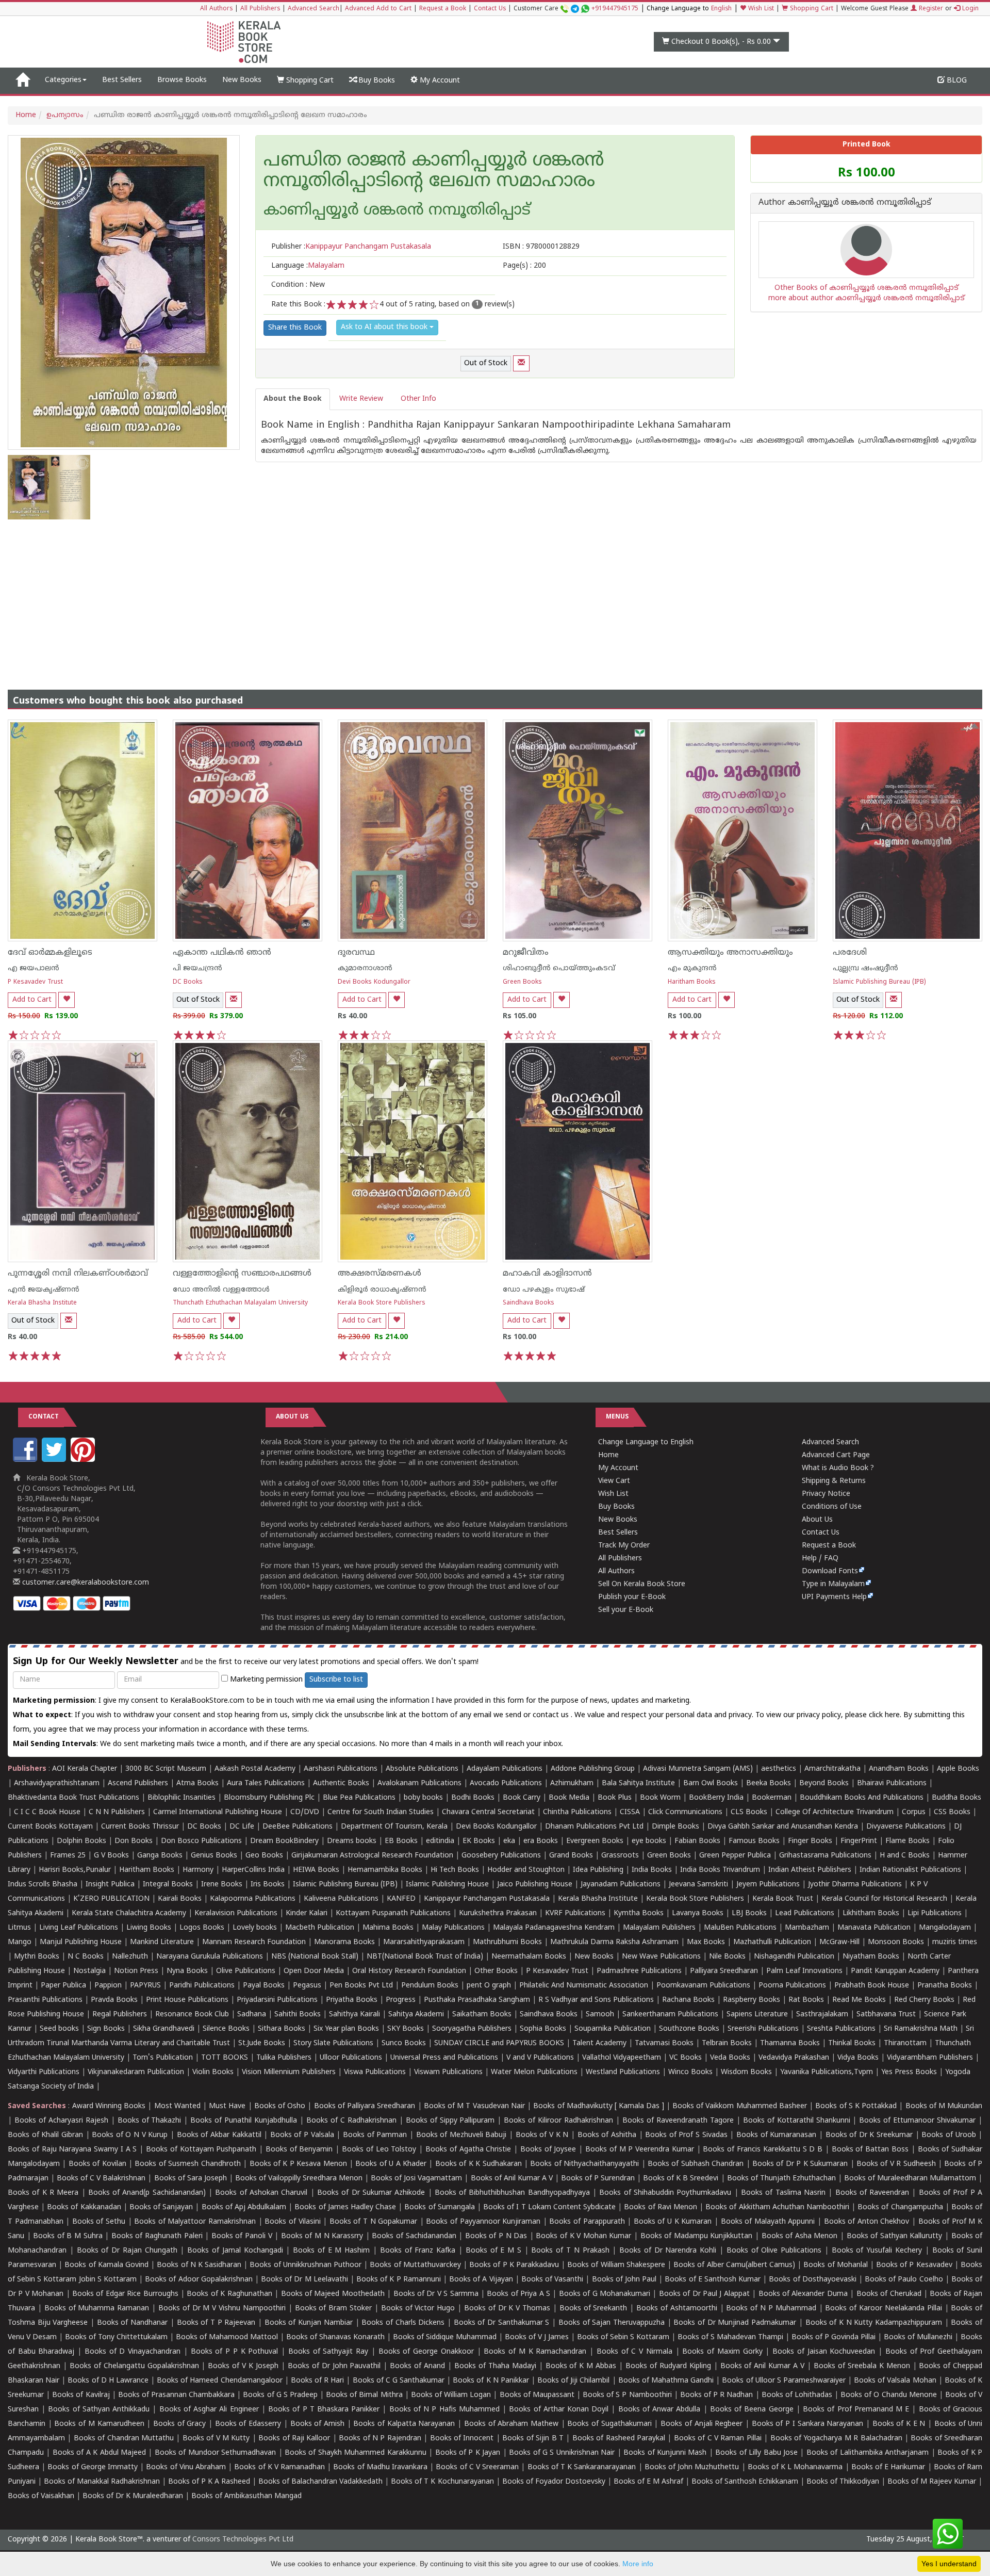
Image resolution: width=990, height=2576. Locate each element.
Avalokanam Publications (419, 1783)
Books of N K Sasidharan (199, 2265)
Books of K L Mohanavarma (795, 2467)
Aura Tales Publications (266, 1783)
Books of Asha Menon (800, 2236)
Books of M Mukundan (944, 2106)
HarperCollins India (253, 1870)
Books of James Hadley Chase (345, 2207)
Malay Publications (453, 1928)
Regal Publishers (120, 2015)
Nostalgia (89, 1971)
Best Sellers (122, 80)
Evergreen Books (595, 1841)
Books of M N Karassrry (322, 2236)
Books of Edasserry (248, 2424)
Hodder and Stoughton (526, 1870)
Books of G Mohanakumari (605, 2294)
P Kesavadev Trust (35, 982)
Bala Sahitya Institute (638, 1783)
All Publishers (260, 9)
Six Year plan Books (346, 2029)
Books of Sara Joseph (191, 2179)
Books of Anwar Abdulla (659, 2410)
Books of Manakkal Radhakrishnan (102, 2482)
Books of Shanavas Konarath (335, 2337)
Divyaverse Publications (906, 1827)
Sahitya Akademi (416, 2015)
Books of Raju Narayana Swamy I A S (72, 2150)
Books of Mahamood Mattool (227, 2337)
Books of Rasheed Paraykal (619, 2439)
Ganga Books (160, 1856)
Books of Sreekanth (593, 2309)
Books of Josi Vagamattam (416, 2179)
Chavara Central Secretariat (488, 1812)
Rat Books (806, 2000)
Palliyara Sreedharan (724, 1971)
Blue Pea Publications (359, 1798)
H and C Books (905, 1856)
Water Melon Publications (534, 2072)
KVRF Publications (575, 1913)
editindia (440, 1841)
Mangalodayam (945, 1928)
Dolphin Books (81, 1841)
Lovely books (255, 1928)
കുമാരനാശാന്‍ (365, 968)
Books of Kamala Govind (106, 2265)
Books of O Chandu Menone (889, 2395)
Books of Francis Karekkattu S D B (763, 2150)
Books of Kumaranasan (776, 2135)
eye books (649, 1841)
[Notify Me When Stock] (521, 363)
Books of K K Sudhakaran (478, 2164)
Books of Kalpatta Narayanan (404, 2424)
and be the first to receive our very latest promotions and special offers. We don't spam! (246, 1662)
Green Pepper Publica (735, 1856)
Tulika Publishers (284, 2058)
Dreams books (352, 1841)
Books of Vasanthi (552, 2280)
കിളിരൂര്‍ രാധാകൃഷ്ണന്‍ (382, 1290)
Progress (401, 2000)
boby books (423, 1798)
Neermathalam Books (529, 1957)
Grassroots (620, 1856)
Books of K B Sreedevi (681, 2179)
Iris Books (268, 1885)
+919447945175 (615, 9)
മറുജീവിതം (526, 953)
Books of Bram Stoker (334, 2309)
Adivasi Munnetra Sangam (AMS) (698, 1769)
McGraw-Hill (839, 1942)
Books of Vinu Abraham (186, 2467)
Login (969, 9)
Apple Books (958, 1769)
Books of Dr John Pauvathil (334, 2366)
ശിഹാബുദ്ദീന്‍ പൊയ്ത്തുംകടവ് (559, 968)
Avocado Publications (506, 1783)
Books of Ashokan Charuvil (261, 2193)
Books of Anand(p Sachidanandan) (147, 2193)
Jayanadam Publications (621, 1885)
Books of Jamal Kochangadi (235, 2251)
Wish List (760, 9)
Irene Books (222, 1885)
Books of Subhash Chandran (696, 2164)
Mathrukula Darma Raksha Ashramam (614, 1942)
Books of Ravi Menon (661, 2207)
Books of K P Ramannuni (399, 2280)
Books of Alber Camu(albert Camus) (734, 2265)
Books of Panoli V (242, 2236)
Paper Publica (63, 1986)
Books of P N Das (496, 2236)
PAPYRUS (145, 1986)
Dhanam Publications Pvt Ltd (594, 1827)
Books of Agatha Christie (468, 2150)
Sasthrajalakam (822, 2015)
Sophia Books (543, 2029)
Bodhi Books (473, 1798)
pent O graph (489, 1986)
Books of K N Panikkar (491, 2381)
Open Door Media (314, 1971)
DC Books (188, 982)
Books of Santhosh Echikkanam (745, 2482)
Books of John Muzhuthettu (692, 2467)
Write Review (361, 399)
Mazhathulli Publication (772, 1942)
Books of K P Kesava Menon (298, 2164)
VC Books (686, 2058)
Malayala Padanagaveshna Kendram (554, 1928)
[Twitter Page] (55, 1460)
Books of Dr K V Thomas (507, 2309)
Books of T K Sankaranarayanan (582, 2467)
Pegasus (307, 1986)
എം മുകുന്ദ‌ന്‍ (692, 968)
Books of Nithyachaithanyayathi (584, 2164)
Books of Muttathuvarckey (415, 2265)
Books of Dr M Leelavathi (304, 2280)
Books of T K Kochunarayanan (442, 2482)
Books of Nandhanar (132, 2323)
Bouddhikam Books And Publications (862, 1798)
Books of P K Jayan (468, 2453)
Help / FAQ (820, 1559)
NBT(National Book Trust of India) (425, 1957)
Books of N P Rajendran (380, 2439)
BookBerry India (716, 1798)
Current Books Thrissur (140, 1827)
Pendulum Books (430, 1986)
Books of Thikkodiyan (843, 2482)
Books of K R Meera (43, 2193)
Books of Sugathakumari (609, 2424)
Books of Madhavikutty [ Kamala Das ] (598, 2106)
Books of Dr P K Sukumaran (800, 2164)
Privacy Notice (826, 1494)
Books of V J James (537, 2337)
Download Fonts (830, 1571)
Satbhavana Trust (886, 2015)
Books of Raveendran (872, 2193)
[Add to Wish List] (67, 1000)
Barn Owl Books (711, 1783)
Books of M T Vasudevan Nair (474, 2106)
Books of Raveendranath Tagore (678, 2121)
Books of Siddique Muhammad (445, 2337)
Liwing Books (149, 1928)
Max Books (706, 1942)
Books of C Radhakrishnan (351, 2121)
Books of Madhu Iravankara (380, 2467)
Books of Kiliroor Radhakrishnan (558, 2121)
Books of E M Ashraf (648, 2482)
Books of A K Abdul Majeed (99, 2453)
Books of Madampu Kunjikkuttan (697, 2236)
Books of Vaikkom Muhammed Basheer (740, 2106)
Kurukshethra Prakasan (498, 1913)
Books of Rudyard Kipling (668, 2366)
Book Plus (615, 1798)
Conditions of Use (832, 1507)
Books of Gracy (179, 2424)
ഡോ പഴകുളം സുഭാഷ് (544, 1290)
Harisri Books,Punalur (75, 1870)
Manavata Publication (874, 1928)
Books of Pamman (375, 2135)
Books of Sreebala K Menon (862, 2366)
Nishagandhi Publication (794, 1957)
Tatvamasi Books (664, 2043)
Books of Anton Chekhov (867, 2222)
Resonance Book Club (192, 2015)
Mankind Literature (162, 1942)
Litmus (19, 1928)
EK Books (479, 1841)
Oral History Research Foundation (409, 1971)
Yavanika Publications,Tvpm (827, 2072)
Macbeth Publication (320, 1928)
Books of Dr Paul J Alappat (704, 2294)
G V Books (111, 1856)
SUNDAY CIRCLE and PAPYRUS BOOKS (499, 2043)
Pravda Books (114, 2000)
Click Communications (685, 1812)
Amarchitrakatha (832, 1769)
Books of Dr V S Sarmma (436, 2294)
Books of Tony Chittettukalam (116, 2337)
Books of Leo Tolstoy (379, 2150)
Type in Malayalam (833, 1584)
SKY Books (406, 2029)
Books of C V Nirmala (634, 2352)
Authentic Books (341, 1783)
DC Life (242, 1827)
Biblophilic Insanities (181, 1798)
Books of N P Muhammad (771, 2309)
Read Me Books (859, 2000)
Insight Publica (110, 1885)
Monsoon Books (896, 1942)
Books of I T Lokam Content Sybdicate (549, 2207)
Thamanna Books (790, 2043)
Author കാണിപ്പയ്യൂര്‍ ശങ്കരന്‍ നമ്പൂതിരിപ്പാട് (845, 203)
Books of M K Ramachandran (535, 2352)
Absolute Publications (422, 1769)
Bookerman (772, 1798)
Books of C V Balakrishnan (101, 2179)
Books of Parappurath (587, 2222)
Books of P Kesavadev (914, 2265)
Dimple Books (675, 1827)
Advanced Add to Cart (378, 9)
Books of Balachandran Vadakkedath (320, 2482)
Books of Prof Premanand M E (856, 2410)
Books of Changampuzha (900, 2207)
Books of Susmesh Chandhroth (187, 2164)
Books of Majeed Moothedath (333, 2294)
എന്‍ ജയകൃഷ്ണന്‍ (44, 1290)
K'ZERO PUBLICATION (111, 1899)
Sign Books (106, 2029)
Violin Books (213, 2072)
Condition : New (298, 285)
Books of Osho (280, 2106)
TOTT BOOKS (225, 2058)
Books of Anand (417, 2366)
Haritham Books (692, 982)
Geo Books (264, 1856)
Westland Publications (624, 2072)
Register (930, 9)
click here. (886, 1715)
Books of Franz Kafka (418, 2251)
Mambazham (807, 1928)
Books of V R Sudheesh (896, 2164)
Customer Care (576, 9)
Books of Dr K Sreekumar (869, 2135)
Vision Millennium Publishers (289, 2072)
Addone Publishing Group (593, 1769)
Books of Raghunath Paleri (157, 2236)
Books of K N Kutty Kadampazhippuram (874, 2323)
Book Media (569, 1798)
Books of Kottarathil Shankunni (797, 2121)
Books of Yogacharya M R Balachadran (836, 2439)
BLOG (956, 81)
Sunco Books (404, 2043)
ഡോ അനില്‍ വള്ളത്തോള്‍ (221, 1290)
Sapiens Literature (757, 2015)
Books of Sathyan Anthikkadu (99, 2410)
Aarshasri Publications (341, 1769)
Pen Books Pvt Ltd (361, 1986)
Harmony (198, 1870)
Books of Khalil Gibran (45, 2135)
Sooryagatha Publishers (472, 2029)
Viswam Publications (448, 2072)
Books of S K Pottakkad (856, 2106)
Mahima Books (388, 1928)
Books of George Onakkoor (426, 2352)
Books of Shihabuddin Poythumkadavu (665, 2193)
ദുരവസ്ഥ (356, 953)
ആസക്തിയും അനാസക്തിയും (730, 953)
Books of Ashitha (607, 2135)
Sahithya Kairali (354, 2015)
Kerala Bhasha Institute (42, 1303)
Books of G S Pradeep (280, 2395)
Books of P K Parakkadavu (514, 2265)
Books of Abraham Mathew (511, 2424)
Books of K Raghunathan (229, 2294)
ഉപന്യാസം (65, 115)
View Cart (614, 1481)
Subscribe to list (336, 1680)
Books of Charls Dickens (403, 2323)
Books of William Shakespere (616, 2265)
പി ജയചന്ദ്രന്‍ (197, 968)
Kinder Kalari (307, 1913)
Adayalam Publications (505, 1769)
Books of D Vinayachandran (133, 2352)
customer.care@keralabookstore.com (85, 1583)
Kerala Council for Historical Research (884, 1899)
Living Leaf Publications (79, 1928)
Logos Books (202, 1928)
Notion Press (136, 1971)
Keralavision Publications (236, 1913)
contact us (552, 1715)
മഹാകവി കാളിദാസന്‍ (547, 1274)
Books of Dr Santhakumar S (502, 2323)
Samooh (600, 2015)
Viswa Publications (375, 2072)
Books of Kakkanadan (84, 2207)
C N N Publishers (117, 1812)
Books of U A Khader (391, 2164)
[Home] (22, 80)
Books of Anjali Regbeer (702, 2424)
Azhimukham (572, 1783)
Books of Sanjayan (161, 2207)
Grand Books (571, 1856)
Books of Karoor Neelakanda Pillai (883, 2309)
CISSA (630, 1812)
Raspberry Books (752, 2000)
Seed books (59, 2029)
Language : (308, 266)
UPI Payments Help (834, 1597)
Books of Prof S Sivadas (686, 2135)
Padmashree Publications (639, 1971)
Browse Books (182, 80)
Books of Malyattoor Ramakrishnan (195, 2222)
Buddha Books (956, 1798)
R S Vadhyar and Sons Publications (596, 2000)
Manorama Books (344, 1942)
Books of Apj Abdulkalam (244, 2207)
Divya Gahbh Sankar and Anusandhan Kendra (783, 1827)
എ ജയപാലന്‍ (34, 968)
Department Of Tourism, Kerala (394, 1827)
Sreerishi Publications (763, 2029)
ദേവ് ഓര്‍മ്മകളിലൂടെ (50, 953)
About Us (817, 1520)
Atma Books (197, 1783)
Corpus (914, 1812)
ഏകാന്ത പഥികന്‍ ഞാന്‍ (222, 953)
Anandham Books (899, 1769)
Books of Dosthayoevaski (812, 2280)
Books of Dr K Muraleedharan (133, 2496)
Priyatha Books (352, 2000)
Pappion (108, 1986)
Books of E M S (493, 2251)
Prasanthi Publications (45, 2000)
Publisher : (351, 247)
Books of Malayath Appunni (768, 2222)
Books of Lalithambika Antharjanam (868, 2453)
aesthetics (779, 1769)
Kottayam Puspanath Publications (393, 1913)
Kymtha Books (639, 1913)
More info (638, 2564)
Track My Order (624, 1546)
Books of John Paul (624, 2280)
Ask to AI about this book (385, 327)
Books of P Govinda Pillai (834, 2337)
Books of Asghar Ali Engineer (209, 2410)
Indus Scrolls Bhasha (43, 1885)
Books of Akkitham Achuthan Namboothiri (777, 2207)
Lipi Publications (935, 1913)
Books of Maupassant (537, 2395)
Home (26, 115)
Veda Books (730, 2058)
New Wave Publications (661, 1957)
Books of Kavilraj (81, 2395)
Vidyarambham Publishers (930, 2058)
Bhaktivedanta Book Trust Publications (73, 1798)
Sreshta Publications (841, 2029)
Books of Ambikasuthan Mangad (246, 2496)
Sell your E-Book (626, 1610)
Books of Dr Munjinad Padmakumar (735, 2323)
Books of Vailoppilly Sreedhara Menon (299, 2179)
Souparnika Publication (613, 2029)
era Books (541, 1841)
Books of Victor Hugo (418, 2309)
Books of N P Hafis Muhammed (444, 2410)
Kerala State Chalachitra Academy (129, 1913)
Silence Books (226, 2029)
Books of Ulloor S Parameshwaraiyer (784, 2381)
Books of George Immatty (93, 2467)
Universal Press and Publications (444, 2058)
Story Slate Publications (333, 2043)
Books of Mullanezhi (918, 2337)
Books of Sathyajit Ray (328, 2352)
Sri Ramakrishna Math (921, 2029)
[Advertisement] (495, 597)
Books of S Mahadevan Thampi (730, 2337)
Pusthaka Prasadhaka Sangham (477, 2000)
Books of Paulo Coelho (904, 2280)
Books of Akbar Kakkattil (219, 2135)
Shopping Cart (811, 9)
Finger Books (810, 1841)
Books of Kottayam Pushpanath (201, 2150)
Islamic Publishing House (447, 1885)
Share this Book (295, 328)
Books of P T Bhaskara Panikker (324, 2410)
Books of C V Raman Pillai (718, 2439)
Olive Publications (246, 1971)
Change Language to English (646, 1442)
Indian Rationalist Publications (910, 1870)
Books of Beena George (752, 2410)
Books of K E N (899, 2424)
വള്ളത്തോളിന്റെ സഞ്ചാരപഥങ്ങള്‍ (242, 1274)
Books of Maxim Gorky (722, 2352)
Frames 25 (68, 1856)
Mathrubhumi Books (507, 1942)
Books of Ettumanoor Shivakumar (917, 2121)
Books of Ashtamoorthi (677, 2309)
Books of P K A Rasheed (209, 2482)
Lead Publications (805, 1913)
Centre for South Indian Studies (381, 1812)
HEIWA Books (316, 1870)
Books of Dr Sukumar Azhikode (371, 2193)
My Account (439, 81)
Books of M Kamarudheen (99, 2424)
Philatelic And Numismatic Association (584, 1986)
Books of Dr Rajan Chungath (127, 2251)
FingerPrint (859, 1841)
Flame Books (907, 1841)
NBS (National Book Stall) (315, 1957)
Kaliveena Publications (341, 1899)
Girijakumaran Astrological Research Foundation (372, 1856)
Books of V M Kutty (216, 2439)
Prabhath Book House (872, 1986)
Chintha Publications (577, 1812)
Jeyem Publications (768, 1885)
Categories (63, 80)
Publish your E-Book (632, 1597)
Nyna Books (187, 1971)
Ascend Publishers (138, 1783)
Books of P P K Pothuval (235, 2352)
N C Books (86, 1957)
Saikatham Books (482, 2015)
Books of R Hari (317, 2381)
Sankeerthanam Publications (670, 2015)
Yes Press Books (909, 2072)
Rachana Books (688, 2000)
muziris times (955, 1942)
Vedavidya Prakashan (794, 2058)
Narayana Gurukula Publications (210, 1957)
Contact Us (490, 9)
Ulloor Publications (351, 2058)
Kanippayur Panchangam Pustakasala (487, 1899)
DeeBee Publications (298, 1827)
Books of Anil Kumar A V (512, 2179)
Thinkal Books (852, 2043)
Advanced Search (313, 9)
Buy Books (376, 81)
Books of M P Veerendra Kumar (640, 2150)
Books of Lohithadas (797, 2395)
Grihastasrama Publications (825, 1856)
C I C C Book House (47, 1812)
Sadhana (252, 2015)
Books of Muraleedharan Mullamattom (910, 2179)
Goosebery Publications (501, 1856)
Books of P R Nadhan (717, 2395)
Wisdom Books (746, 2072)
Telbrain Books (727, 2043)
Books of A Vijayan (481, 2280)
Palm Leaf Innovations (804, 1971)
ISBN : (541, 247)
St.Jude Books (262, 2043)
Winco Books (690, 2072)
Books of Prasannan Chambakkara (176, 2395)
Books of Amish (317, 2424)
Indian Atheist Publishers (810, 1870)
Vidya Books (858, 2058)
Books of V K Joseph (243, 2366)
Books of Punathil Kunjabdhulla (244, 2121)
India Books (652, 1870)
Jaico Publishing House (535, 1885)
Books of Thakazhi (150, 2121)
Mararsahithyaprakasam (424, 1942)
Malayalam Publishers (659, 1928)
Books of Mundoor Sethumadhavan (215, 2453)
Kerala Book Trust (783, 1899)
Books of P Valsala (302, 2135)
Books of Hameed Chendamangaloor (219, 2381)
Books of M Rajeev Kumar (932, 2482)
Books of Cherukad (889, 2294)
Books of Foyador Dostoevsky (554, 2482)
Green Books (522, 982)
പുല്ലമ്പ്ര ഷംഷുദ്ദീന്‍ (865, 968)
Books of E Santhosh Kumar (713, 2280)
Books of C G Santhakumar (399, 2381)
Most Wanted (177, 2106)
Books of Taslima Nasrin (783, 2193)
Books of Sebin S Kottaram (623, 2337)
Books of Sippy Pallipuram (450, 2121)
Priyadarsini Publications (277, 2000)
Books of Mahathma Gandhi (666, 2381)
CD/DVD (305, 1812)
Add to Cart (32, 1000)
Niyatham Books (871, 1957)
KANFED (401, 1899)
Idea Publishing (598, 1870)
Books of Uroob (948, 2135)
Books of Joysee (548, 2150)
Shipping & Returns (834, 1481)
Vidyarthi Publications (44, 2072)
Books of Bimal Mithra (364, 2395)
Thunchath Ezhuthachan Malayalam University (240, 1303)
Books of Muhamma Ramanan (97, 2309)
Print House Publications (187, 2000)
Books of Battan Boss (870, 2150)
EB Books (401, 1841)
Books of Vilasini (292, 2222)
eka (509, 1841)
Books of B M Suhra (68, 2236)
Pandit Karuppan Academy (895, 1971)
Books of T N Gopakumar (373, 2222)
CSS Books (952, 1812)
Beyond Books (824, 1783)
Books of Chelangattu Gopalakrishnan (134, 2366)
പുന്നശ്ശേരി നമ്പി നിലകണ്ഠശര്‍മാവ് (78, 1274)
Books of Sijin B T (533, 2439)
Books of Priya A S (518, 2294)
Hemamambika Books (385, 1870)
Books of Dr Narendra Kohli (668, 2251)
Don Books (134, 1841)
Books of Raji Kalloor (294, 2439)
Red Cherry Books (924, 2000)
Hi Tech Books (455, 1870)
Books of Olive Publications (774, 2251)
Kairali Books (180, 1899)
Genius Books (214, 1856)
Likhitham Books (871, 1913)
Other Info (418, 399)
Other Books (496, 1971)
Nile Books (727, 1957)
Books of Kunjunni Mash (665, 2453)
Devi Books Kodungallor (374, 982)
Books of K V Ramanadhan (279, 2467)
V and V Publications (540, 2058)
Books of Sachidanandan (414, 2236)
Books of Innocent (462, 2439)
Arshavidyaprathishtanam (57, 1783)
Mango (20, 1942)
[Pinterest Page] (84, 1460)
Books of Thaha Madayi (495, 2366)
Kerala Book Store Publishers (382, 1303)
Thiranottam (905, 2043)
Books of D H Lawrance (108, 2381)
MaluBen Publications (740, 1928)
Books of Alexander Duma (803, 2294)
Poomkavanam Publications (703, 1986)
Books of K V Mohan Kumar (583, 2236)
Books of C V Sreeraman (477, 2467)
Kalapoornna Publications (253, 1899)
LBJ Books (749, 1913)
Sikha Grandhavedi (164, 2029)
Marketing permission (265, 1680)
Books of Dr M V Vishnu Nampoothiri (222, 2309)
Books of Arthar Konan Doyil (559, 2410)
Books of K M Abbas (581, 2366)
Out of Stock (486, 363)
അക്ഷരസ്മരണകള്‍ (379, 1274)
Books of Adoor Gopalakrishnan (199, 2280)
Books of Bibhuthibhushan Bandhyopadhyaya (512, 2193)
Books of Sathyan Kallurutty (895, 2236)
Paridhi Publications (202, 1986)
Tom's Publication (163, 2058)
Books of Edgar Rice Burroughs (125, 2294)
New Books (242, 80)
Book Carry (522, 1798)
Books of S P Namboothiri (627, 2395)
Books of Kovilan (97, 2164)
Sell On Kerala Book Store (642, 1584)
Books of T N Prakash (570, 2251)
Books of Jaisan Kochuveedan (824, 2352)
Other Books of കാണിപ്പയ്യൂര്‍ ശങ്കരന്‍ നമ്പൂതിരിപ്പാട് (867, 288)
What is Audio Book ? (838, 1468)
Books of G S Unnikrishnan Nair (562, 2453)
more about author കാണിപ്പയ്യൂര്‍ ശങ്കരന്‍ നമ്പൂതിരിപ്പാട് (867, 298)
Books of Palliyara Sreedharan (365, 2106)
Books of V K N (542, 2135)
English (721, 9)
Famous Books (754, 1841)
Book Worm (660, 1798)
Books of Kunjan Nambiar (309, 2323)
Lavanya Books (698, 1913)
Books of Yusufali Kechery (877, 2251)
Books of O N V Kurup (130, 2135)
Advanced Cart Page (836, 1455)
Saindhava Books (529, 1303)
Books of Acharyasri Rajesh (61, 2121)
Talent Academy (599, 2043)
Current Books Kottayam (50, 1827)
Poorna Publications (792, 1986)
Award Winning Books (109, 2106)
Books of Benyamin (299, 2150)
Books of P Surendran (598, 2179)
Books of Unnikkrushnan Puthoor (306, 2265)
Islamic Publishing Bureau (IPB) (879, 982)
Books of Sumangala (439, 2207)
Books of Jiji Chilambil (573, 2381)
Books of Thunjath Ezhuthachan (781, 2179)
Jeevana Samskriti (698, 1885)
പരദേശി (850, 953)
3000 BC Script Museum (166, 1769)
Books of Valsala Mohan (895, 2381)
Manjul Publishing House (81, 1942)
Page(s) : (524, 266)
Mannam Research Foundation (254, 1942)
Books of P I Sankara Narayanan (808, 2424)
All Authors (216, 9)
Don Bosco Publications (201, 1841)
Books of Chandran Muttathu (124, 2439)
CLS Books (749, 1812)
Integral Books (168, 1885)
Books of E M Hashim (331, 2251)
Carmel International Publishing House (218, 1812)
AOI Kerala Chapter (85, 1769)
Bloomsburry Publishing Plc (269, 1798)
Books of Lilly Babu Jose (756, 2453)
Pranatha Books (945, 1986)
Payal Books (264, 1986)
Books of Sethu (99, 2222)
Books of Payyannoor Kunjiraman (483, 2222)
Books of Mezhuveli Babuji (461, 2135)
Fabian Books (697, 1841)
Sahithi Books (298, 2015)
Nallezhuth (130, 1957)
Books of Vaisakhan (41, 2496)
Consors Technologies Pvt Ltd (243, 2540)
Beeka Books (769, 1783)
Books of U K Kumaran (673, 2222)
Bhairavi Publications (892, 1783)
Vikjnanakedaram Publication (136, 2072)
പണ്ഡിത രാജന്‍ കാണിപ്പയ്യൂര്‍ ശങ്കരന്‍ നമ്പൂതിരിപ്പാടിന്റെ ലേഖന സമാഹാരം (434, 172)
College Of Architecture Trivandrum (835, 1812)
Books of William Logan (451, 2395)
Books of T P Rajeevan (216, 2323)
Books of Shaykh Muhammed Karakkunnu (356, 2453)
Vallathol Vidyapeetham (622, 2058)
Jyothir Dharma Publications (855, 1885)
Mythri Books (37, 1957)
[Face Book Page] (26, 1460)
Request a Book (443, 9)
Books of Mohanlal (835, 2265)
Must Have (227, 2106)
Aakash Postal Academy (256, 1769)
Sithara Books (282, 2029)
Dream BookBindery (284, 1841)
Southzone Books (689, 2029)
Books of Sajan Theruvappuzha (612, 2323)
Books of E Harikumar (888, 2467)
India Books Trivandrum (720, 1870)
